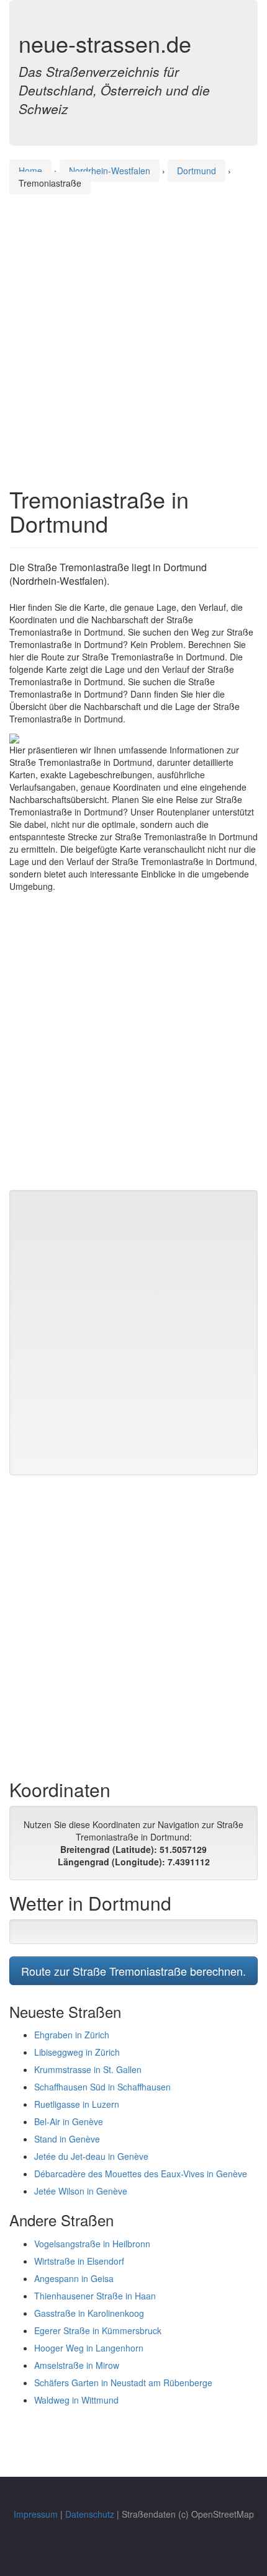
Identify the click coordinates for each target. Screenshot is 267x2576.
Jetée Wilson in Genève (81, 2191)
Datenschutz (90, 2514)
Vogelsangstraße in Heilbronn (92, 2244)
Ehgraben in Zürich (72, 2035)
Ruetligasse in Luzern (77, 2104)
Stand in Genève (67, 2139)
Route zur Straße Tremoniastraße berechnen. (133, 1971)
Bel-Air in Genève (69, 2121)
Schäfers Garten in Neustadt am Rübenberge (123, 2383)
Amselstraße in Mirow (77, 2365)
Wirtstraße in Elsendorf (79, 2261)
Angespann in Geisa (74, 2278)
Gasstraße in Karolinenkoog (89, 2313)
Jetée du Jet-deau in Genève (91, 2156)
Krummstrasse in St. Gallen (88, 2069)
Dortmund (197, 171)
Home (30, 171)
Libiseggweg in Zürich (77, 2052)
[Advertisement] (133, 329)
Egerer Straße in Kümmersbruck (98, 2330)
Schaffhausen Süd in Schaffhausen (102, 2087)
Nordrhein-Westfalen (110, 171)
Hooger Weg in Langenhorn (89, 2348)
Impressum (36, 2514)
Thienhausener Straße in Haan (95, 2296)
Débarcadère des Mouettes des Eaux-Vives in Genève (141, 2174)
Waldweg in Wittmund (76, 2400)
